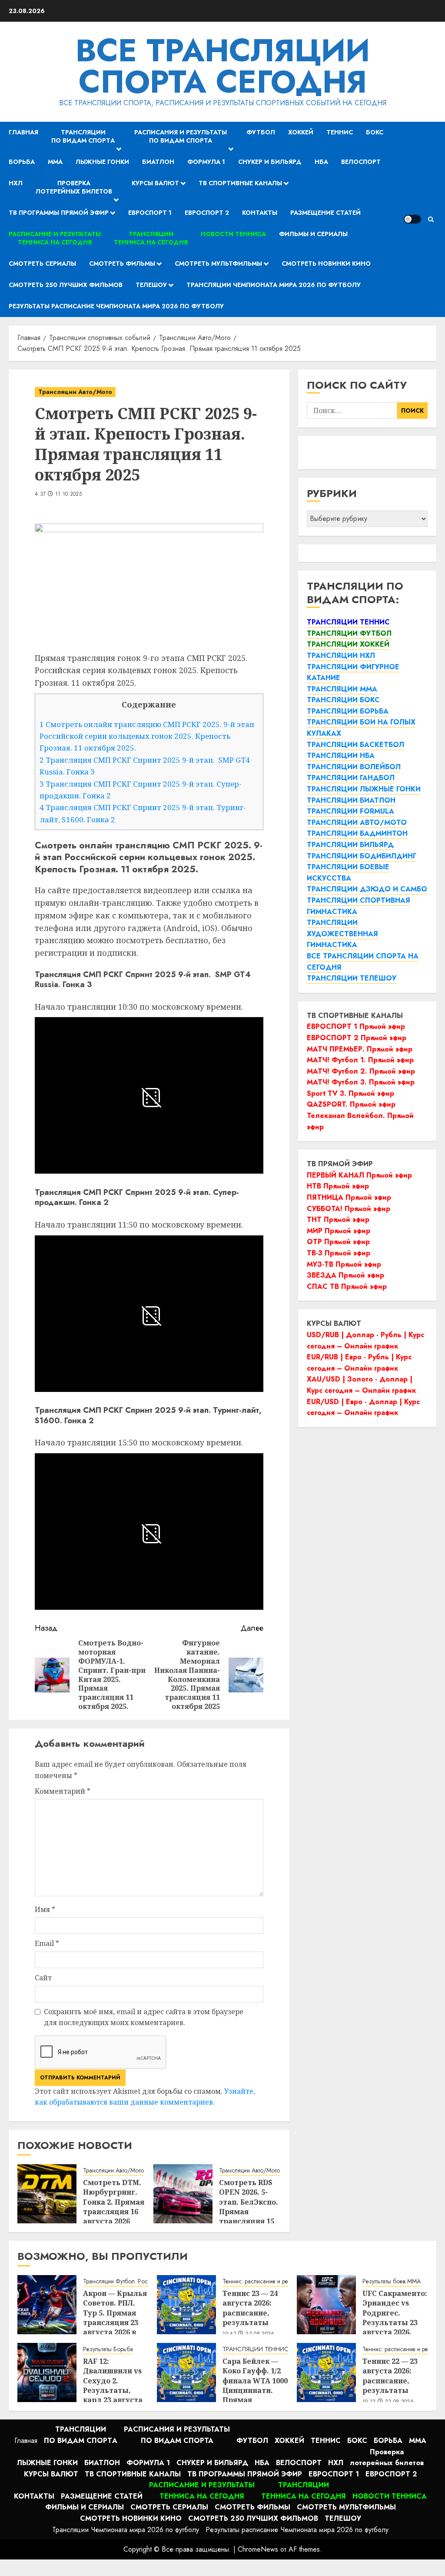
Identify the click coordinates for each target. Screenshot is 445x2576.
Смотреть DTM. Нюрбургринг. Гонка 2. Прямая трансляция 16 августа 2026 (114, 2202)
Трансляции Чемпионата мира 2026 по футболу (274, 285)
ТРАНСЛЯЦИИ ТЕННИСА (257, 2349)
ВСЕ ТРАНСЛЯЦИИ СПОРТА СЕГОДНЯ (223, 66)
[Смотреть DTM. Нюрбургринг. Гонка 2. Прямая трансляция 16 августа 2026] (47, 2194)
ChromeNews (258, 2549)
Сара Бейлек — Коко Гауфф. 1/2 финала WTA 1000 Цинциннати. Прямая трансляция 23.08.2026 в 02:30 (255, 2390)
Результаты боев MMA (392, 2281)
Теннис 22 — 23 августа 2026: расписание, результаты (390, 2376)
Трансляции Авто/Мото (75, 392)
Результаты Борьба (108, 2349)
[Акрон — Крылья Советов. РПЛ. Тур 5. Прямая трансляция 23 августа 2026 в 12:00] (47, 2305)
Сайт (43, 1978)
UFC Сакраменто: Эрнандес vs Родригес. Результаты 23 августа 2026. (395, 2313)
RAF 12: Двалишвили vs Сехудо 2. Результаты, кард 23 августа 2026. (113, 2386)
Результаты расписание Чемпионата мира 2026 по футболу (116, 306)
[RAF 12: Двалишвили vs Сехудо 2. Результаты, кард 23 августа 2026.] (47, 2372)
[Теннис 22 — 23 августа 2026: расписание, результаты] (326, 2372)
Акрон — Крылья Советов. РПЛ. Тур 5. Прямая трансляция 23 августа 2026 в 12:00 (115, 2318)
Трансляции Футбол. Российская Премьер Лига (145, 2281)
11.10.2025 (69, 494)
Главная (23, 132)
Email (47, 1943)
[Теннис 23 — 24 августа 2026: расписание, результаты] (186, 2305)
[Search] (431, 219)
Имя (45, 1909)
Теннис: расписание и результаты (266, 2281)
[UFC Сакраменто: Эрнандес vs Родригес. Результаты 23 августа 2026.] (326, 2305)
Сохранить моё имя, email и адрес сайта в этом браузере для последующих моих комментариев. (144, 2017)
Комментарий (63, 1791)
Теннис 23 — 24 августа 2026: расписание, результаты (250, 2308)
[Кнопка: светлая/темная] (412, 219)
